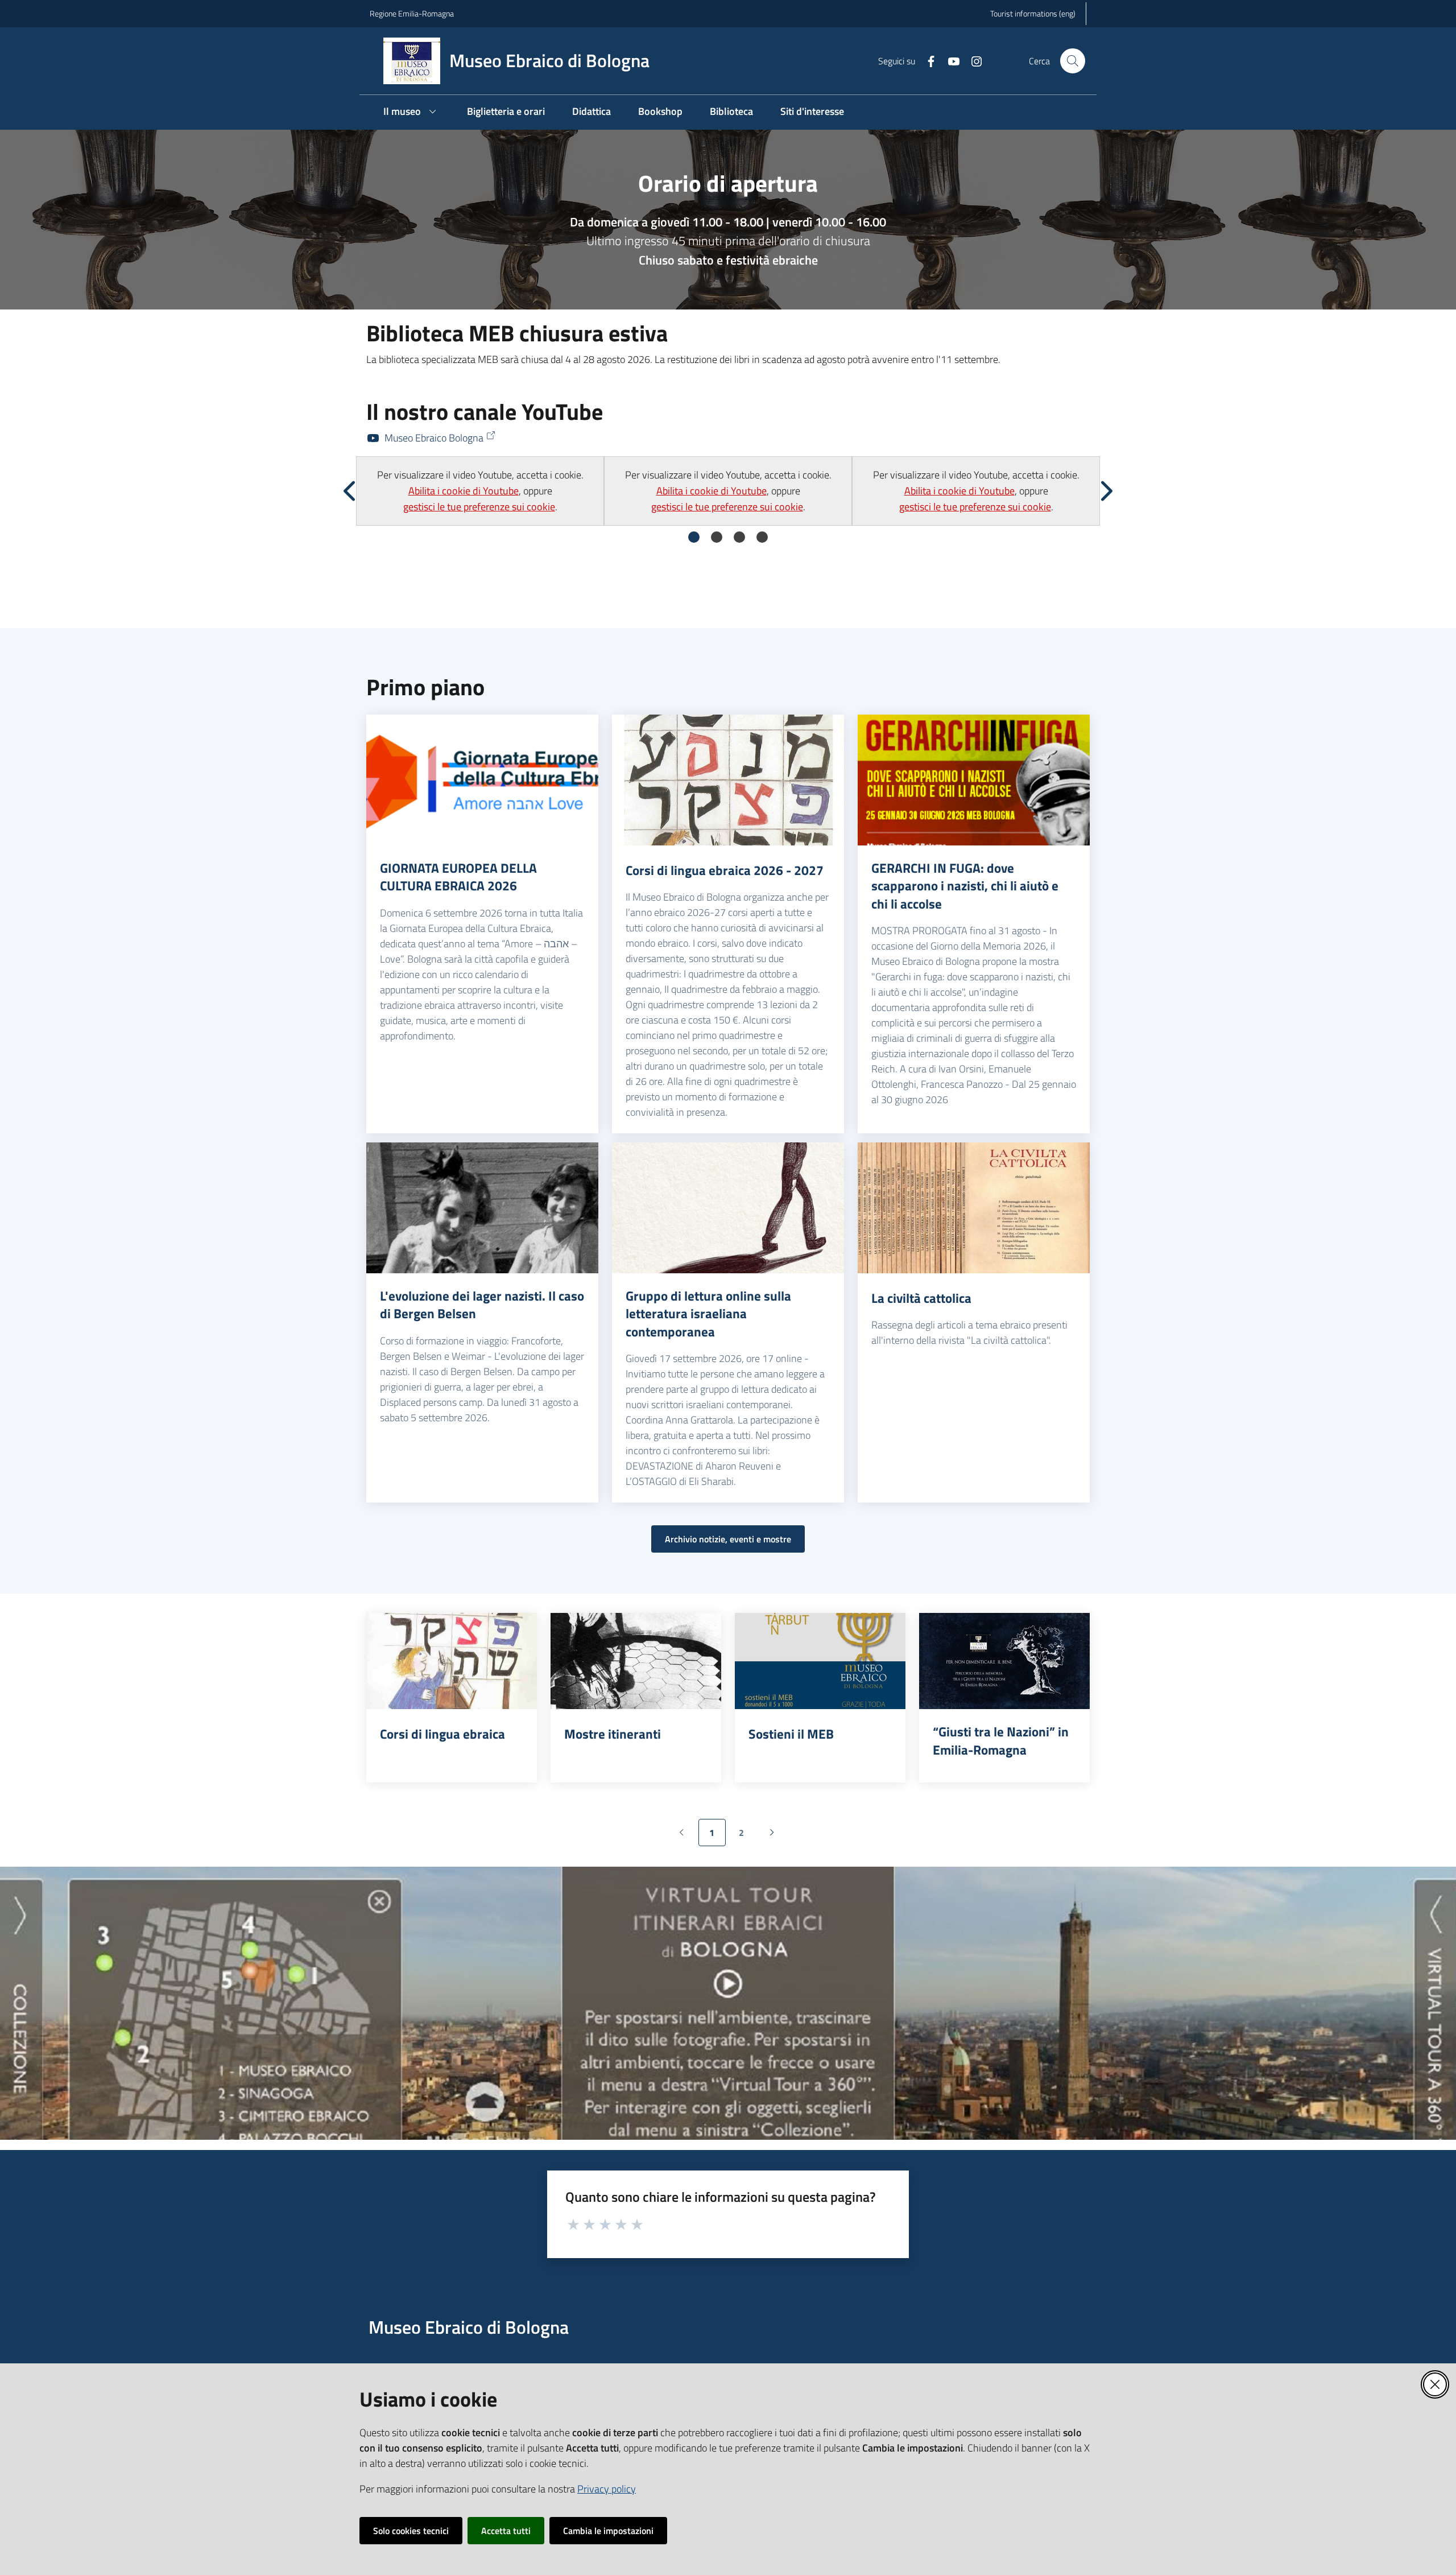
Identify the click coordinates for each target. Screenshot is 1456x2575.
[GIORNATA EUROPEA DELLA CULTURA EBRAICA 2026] (482, 780)
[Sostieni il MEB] (820, 1661)
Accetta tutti (506, 2531)
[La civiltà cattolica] (974, 1208)
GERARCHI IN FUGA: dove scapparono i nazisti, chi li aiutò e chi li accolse (965, 886)
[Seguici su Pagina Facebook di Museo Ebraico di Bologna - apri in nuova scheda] (926, 60)
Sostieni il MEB (791, 1734)
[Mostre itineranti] (636, 1661)
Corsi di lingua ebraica (442, 1734)
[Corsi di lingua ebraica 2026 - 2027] (728, 780)
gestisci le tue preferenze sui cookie (479, 507)
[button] (1073, 61)
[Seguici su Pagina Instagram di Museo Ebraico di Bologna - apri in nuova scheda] (972, 60)
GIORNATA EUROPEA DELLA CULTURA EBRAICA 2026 (458, 877)
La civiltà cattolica (921, 1298)
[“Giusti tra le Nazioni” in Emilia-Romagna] (1004, 1661)
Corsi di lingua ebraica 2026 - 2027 (725, 870)
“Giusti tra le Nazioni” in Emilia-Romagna (1001, 1741)
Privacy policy (607, 2489)
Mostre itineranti (613, 1734)
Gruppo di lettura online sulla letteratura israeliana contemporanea (708, 1314)
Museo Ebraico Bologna (434, 438)
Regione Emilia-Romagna (412, 13)
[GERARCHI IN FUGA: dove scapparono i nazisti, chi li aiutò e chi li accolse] (974, 780)
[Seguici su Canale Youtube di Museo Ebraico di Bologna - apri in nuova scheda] (949, 60)
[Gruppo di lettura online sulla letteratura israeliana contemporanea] (728, 1208)
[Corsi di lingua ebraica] (452, 1661)
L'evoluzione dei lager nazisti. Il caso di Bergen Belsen (482, 1305)
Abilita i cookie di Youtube (464, 491)
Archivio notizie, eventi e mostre (728, 1539)
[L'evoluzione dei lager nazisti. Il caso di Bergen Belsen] (482, 1208)
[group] (480, 491)
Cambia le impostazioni (608, 2531)
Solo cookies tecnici (411, 2531)
